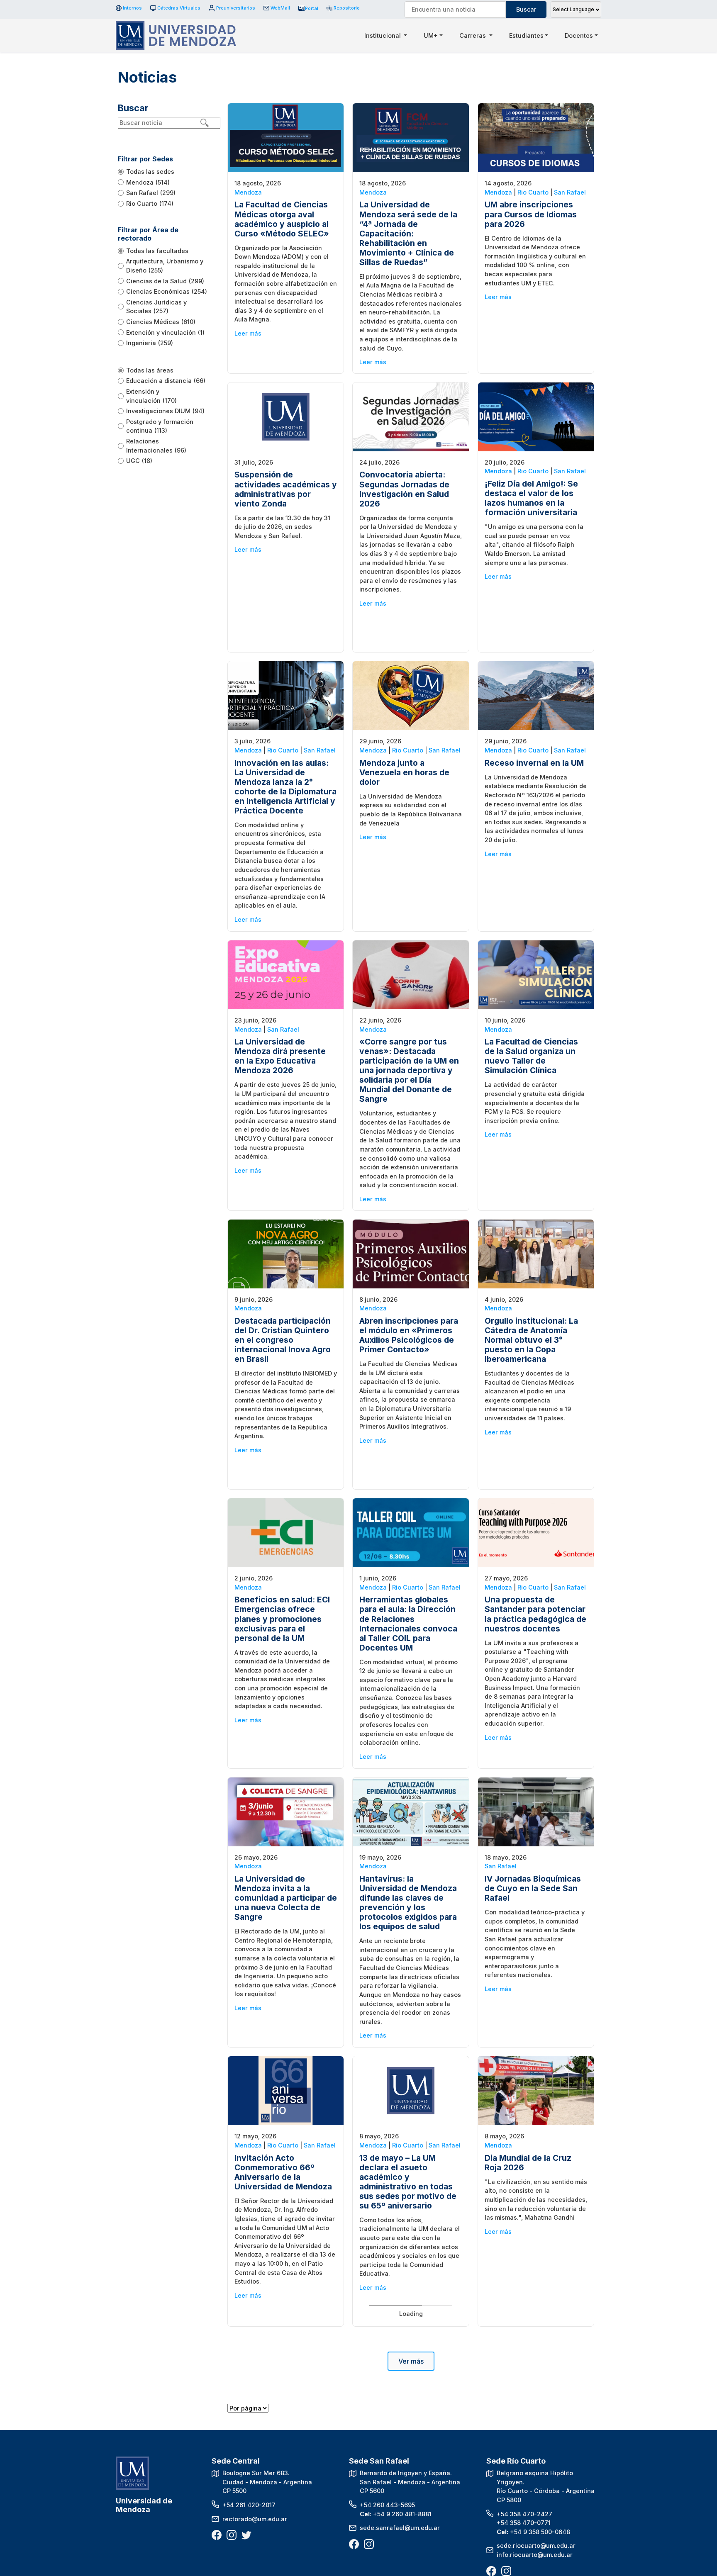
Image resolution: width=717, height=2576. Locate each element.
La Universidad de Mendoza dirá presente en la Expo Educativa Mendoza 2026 (280, 1056)
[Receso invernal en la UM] (536, 695)
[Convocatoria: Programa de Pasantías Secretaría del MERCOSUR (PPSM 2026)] (536, 2369)
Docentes (579, 35)
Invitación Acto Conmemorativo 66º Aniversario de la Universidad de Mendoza (283, 2172)
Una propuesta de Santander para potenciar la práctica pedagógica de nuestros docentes (535, 1614)
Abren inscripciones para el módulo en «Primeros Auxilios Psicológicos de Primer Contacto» (409, 1335)
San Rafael (570, 192)
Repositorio (344, 8)
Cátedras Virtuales (179, 8)
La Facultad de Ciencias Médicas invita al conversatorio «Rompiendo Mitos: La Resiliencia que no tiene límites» (406, 2460)
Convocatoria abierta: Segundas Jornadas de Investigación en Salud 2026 (404, 489)
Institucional (383, 35)
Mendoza (248, 192)
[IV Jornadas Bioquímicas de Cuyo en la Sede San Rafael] (536, 1811)
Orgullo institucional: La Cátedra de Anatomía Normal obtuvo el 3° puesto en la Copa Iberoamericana (531, 1340)
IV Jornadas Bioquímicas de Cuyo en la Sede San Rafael (533, 1888)
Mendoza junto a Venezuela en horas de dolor (404, 772)
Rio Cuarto (533, 192)
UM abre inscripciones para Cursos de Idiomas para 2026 (531, 214)
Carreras (473, 35)
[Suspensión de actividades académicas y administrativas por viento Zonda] (286, 416)
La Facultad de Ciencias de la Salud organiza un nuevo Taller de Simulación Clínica (531, 1056)
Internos (132, 8)
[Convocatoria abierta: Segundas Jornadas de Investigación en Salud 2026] (411, 416)
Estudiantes (526, 35)
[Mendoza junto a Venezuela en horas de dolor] (411, 695)
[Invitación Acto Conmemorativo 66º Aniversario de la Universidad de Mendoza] (286, 2090)
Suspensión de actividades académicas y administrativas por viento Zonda (286, 489)
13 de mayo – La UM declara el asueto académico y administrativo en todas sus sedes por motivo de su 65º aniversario (408, 2182)
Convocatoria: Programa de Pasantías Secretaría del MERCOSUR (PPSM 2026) (533, 2451)
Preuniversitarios (235, 8)
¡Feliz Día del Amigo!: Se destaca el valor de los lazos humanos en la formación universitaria (531, 498)
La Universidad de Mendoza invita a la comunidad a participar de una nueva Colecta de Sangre (286, 1898)
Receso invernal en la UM (534, 763)
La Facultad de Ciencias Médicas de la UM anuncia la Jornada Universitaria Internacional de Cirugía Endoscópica (285, 2456)
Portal (312, 8)
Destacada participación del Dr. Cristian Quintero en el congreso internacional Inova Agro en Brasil (283, 1340)
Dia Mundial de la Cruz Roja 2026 (528, 2163)
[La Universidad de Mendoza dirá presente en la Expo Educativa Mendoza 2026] (286, 974)
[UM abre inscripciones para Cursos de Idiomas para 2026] (536, 137)
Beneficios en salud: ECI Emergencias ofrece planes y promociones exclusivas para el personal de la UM (282, 1619)
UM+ (431, 35)
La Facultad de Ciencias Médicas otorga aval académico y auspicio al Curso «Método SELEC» (282, 219)
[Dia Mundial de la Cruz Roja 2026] (536, 2090)
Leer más (248, 333)
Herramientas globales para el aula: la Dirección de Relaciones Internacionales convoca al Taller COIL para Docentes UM (408, 1623)
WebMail (280, 8)
